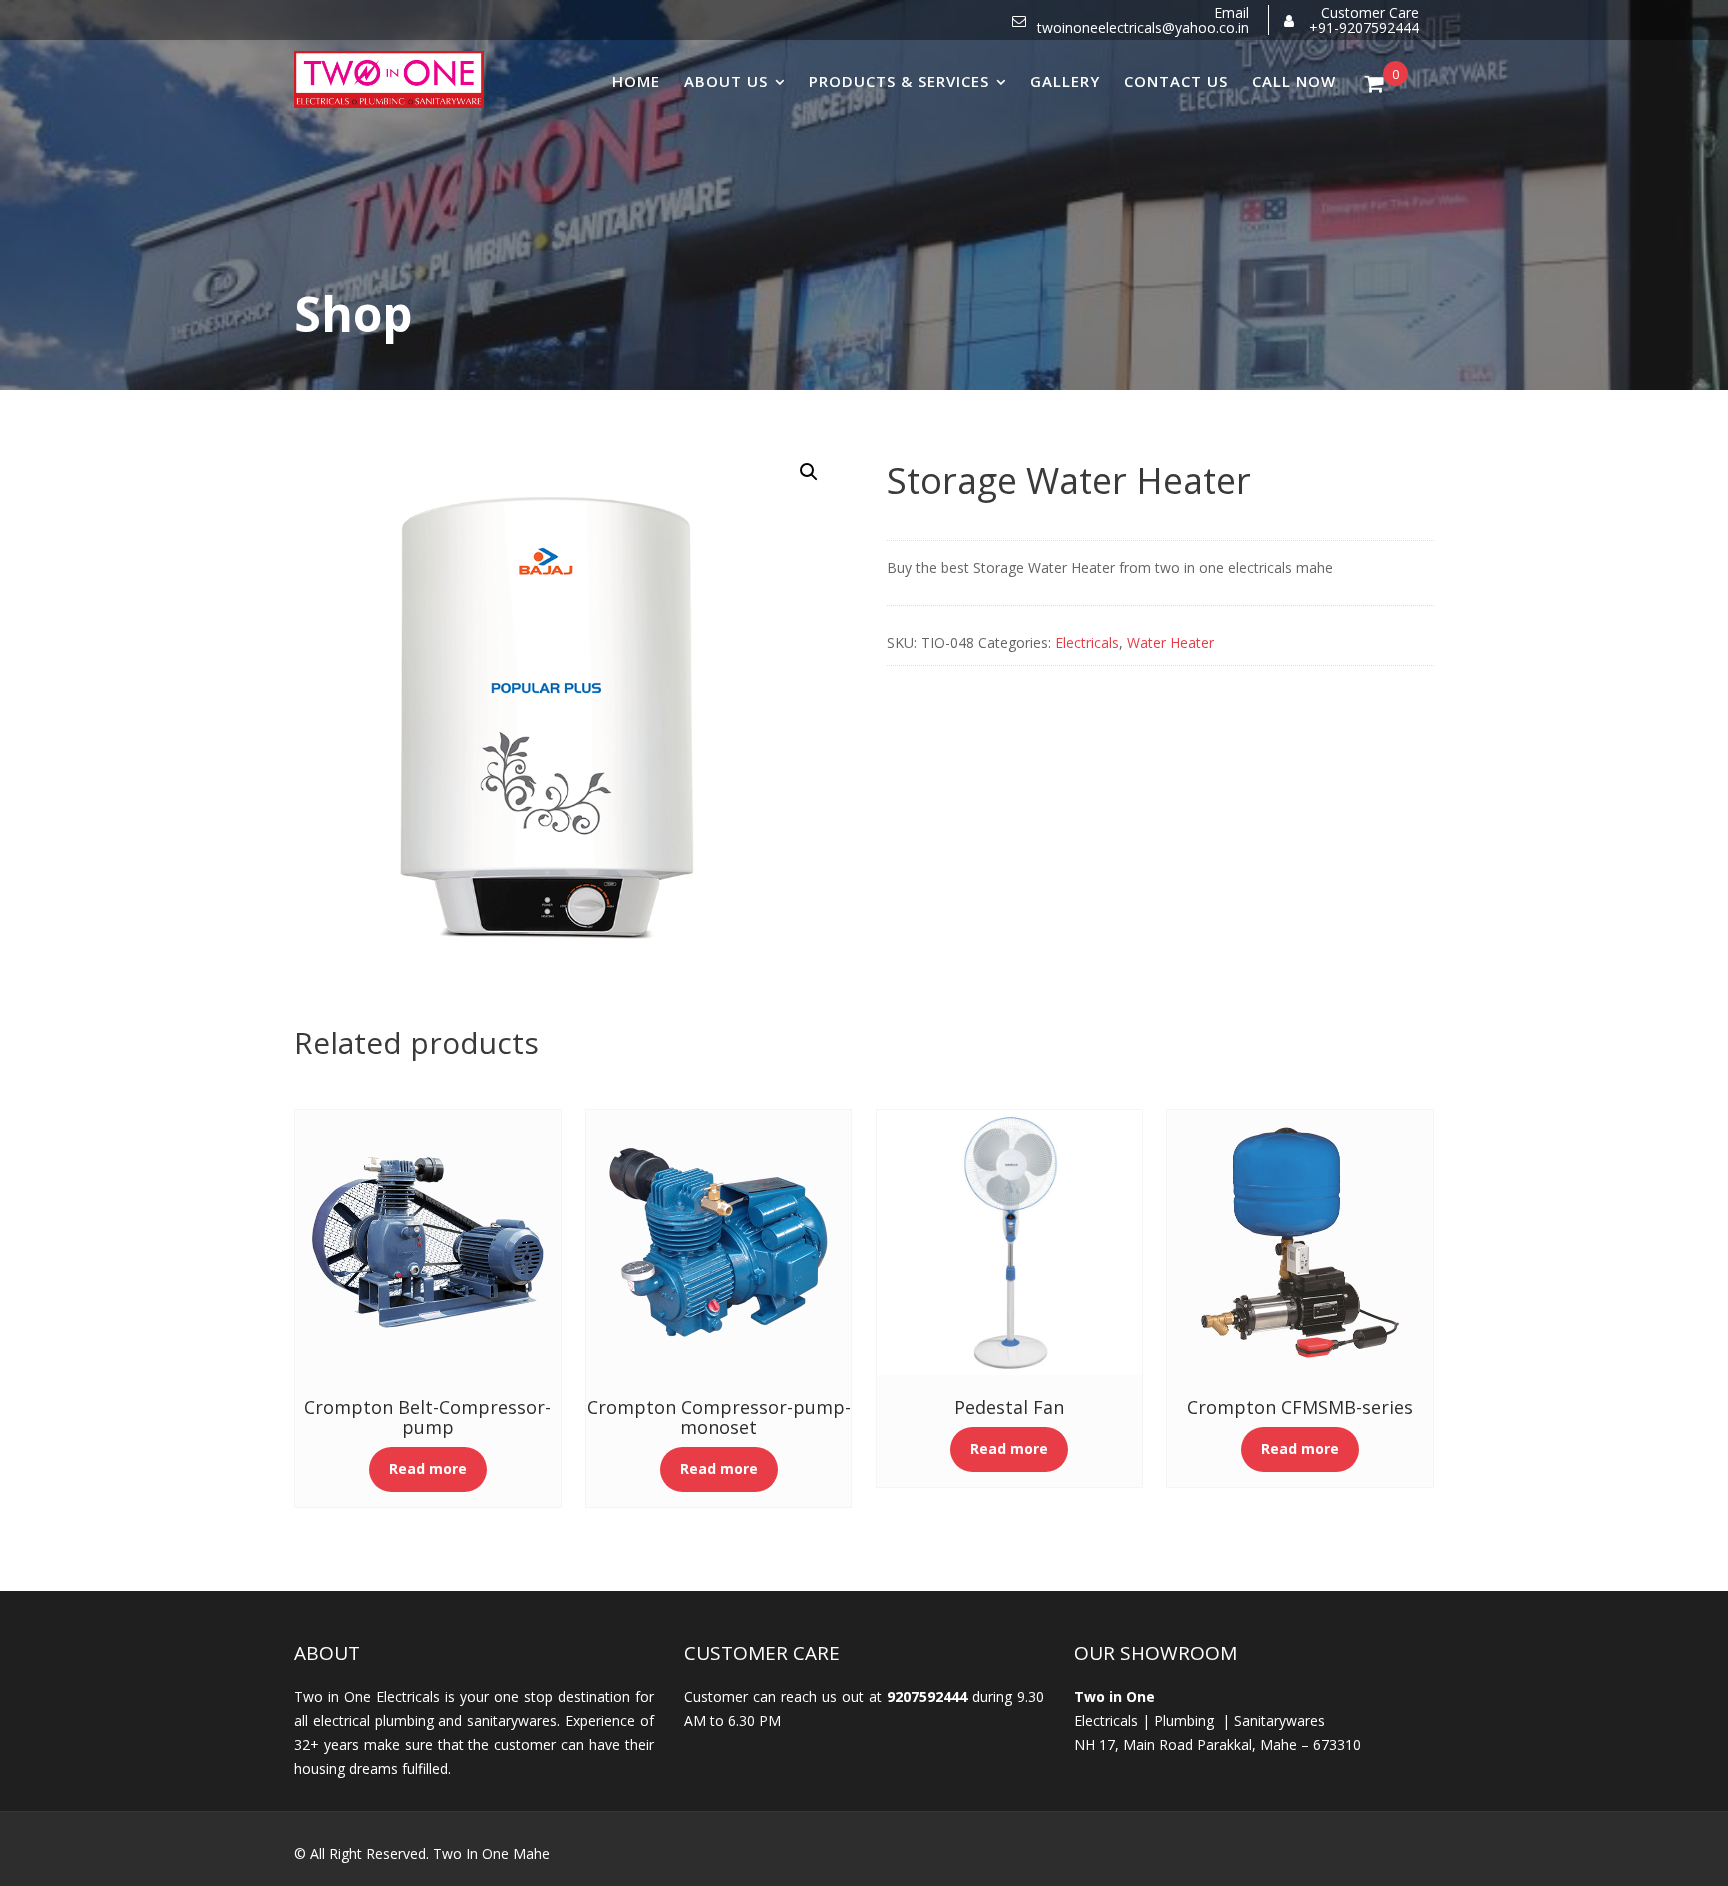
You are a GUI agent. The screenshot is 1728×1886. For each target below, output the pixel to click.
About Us (726, 81)
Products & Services (899, 81)
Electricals (1087, 642)
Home (636, 81)
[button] (809, 472)
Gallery (1065, 81)
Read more (428, 1468)
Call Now (1294, 81)
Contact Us (1176, 81)
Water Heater (1170, 642)
